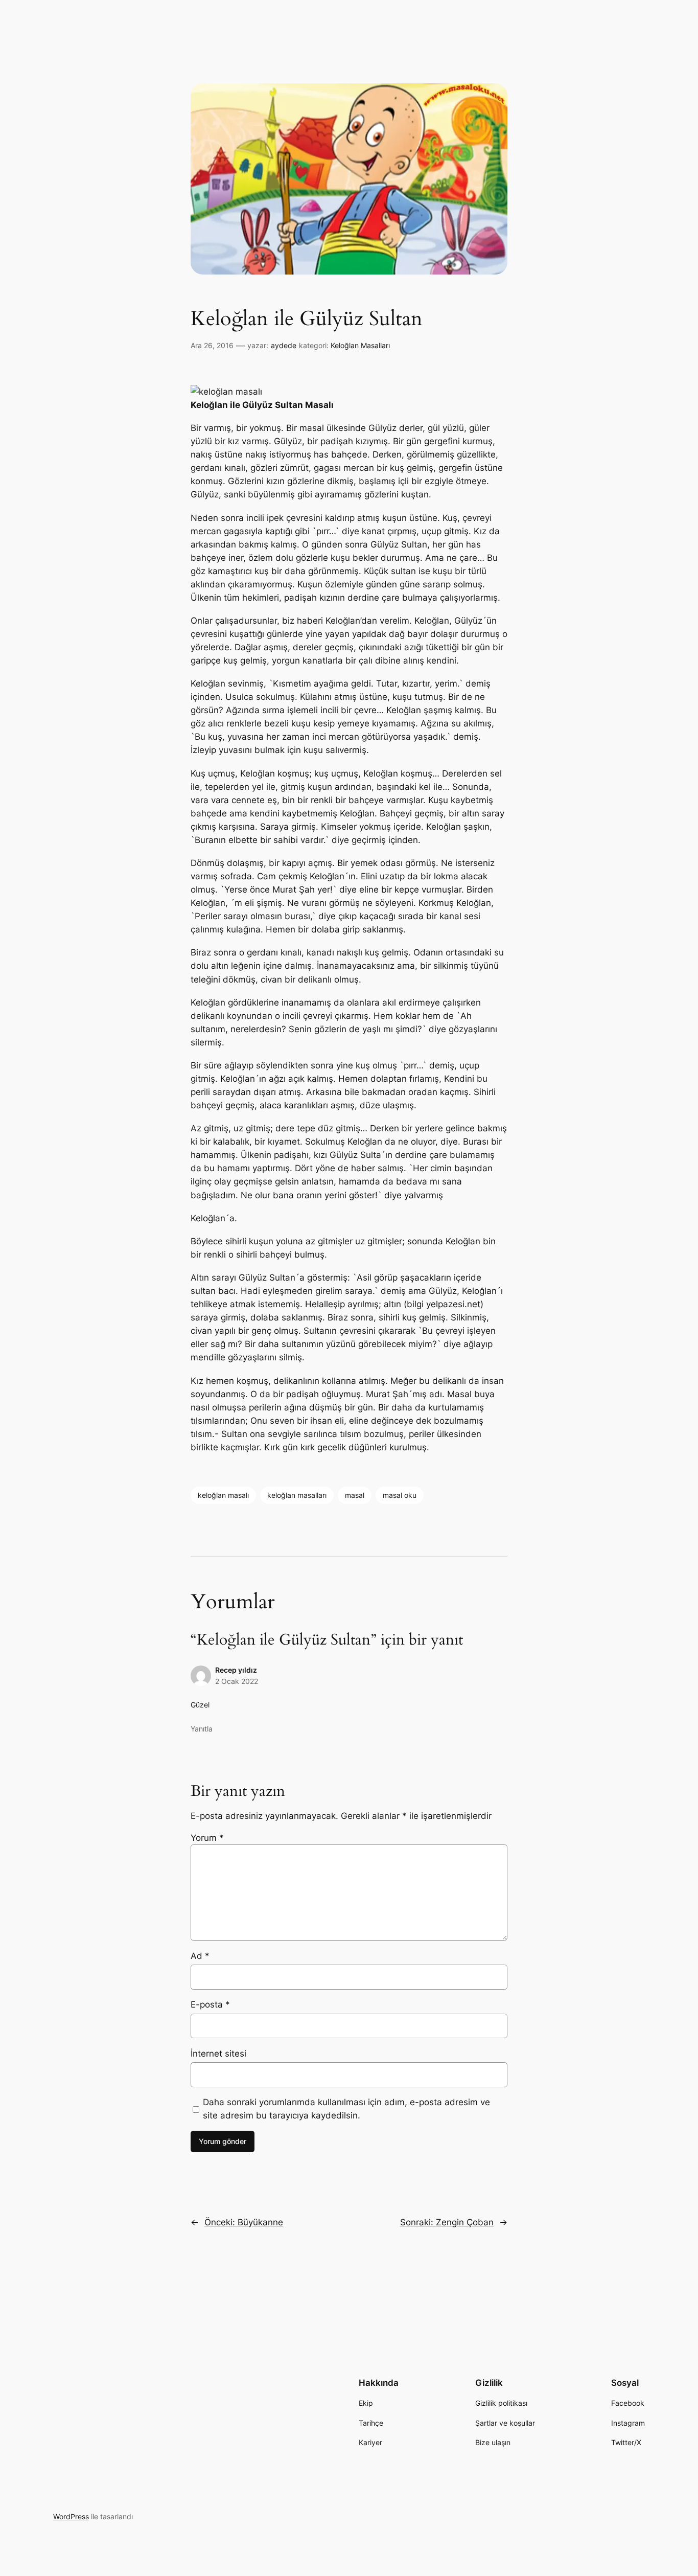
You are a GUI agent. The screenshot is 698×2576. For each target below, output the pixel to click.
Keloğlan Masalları (360, 345)
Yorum (207, 1838)
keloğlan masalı (223, 1495)
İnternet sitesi (218, 2054)
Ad (200, 1956)
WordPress (71, 2516)
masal (355, 1495)
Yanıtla (202, 1729)
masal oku (400, 1495)
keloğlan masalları (297, 1495)
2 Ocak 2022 (237, 1681)
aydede (284, 345)
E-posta (210, 2004)
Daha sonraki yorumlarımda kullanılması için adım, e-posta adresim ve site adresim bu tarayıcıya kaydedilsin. (346, 2109)
